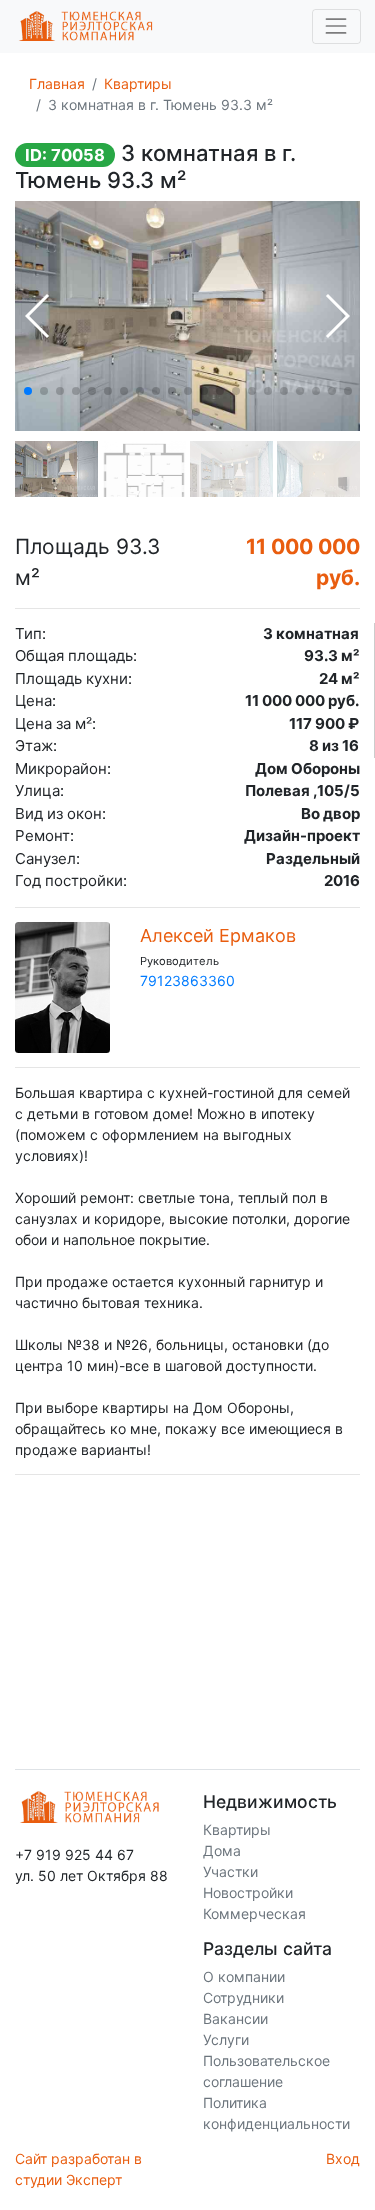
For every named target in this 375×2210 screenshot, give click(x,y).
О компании (244, 1976)
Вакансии (235, 2018)
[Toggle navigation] (336, 26)
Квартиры (138, 83)
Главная (57, 83)
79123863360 (187, 980)
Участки (230, 1871)
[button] (28, 391)
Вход (343, 2158)
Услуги (226, 2039)
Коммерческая (254, 1913)
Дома (222, 1850)
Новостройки (248, 1892)
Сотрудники (243, 1997)
